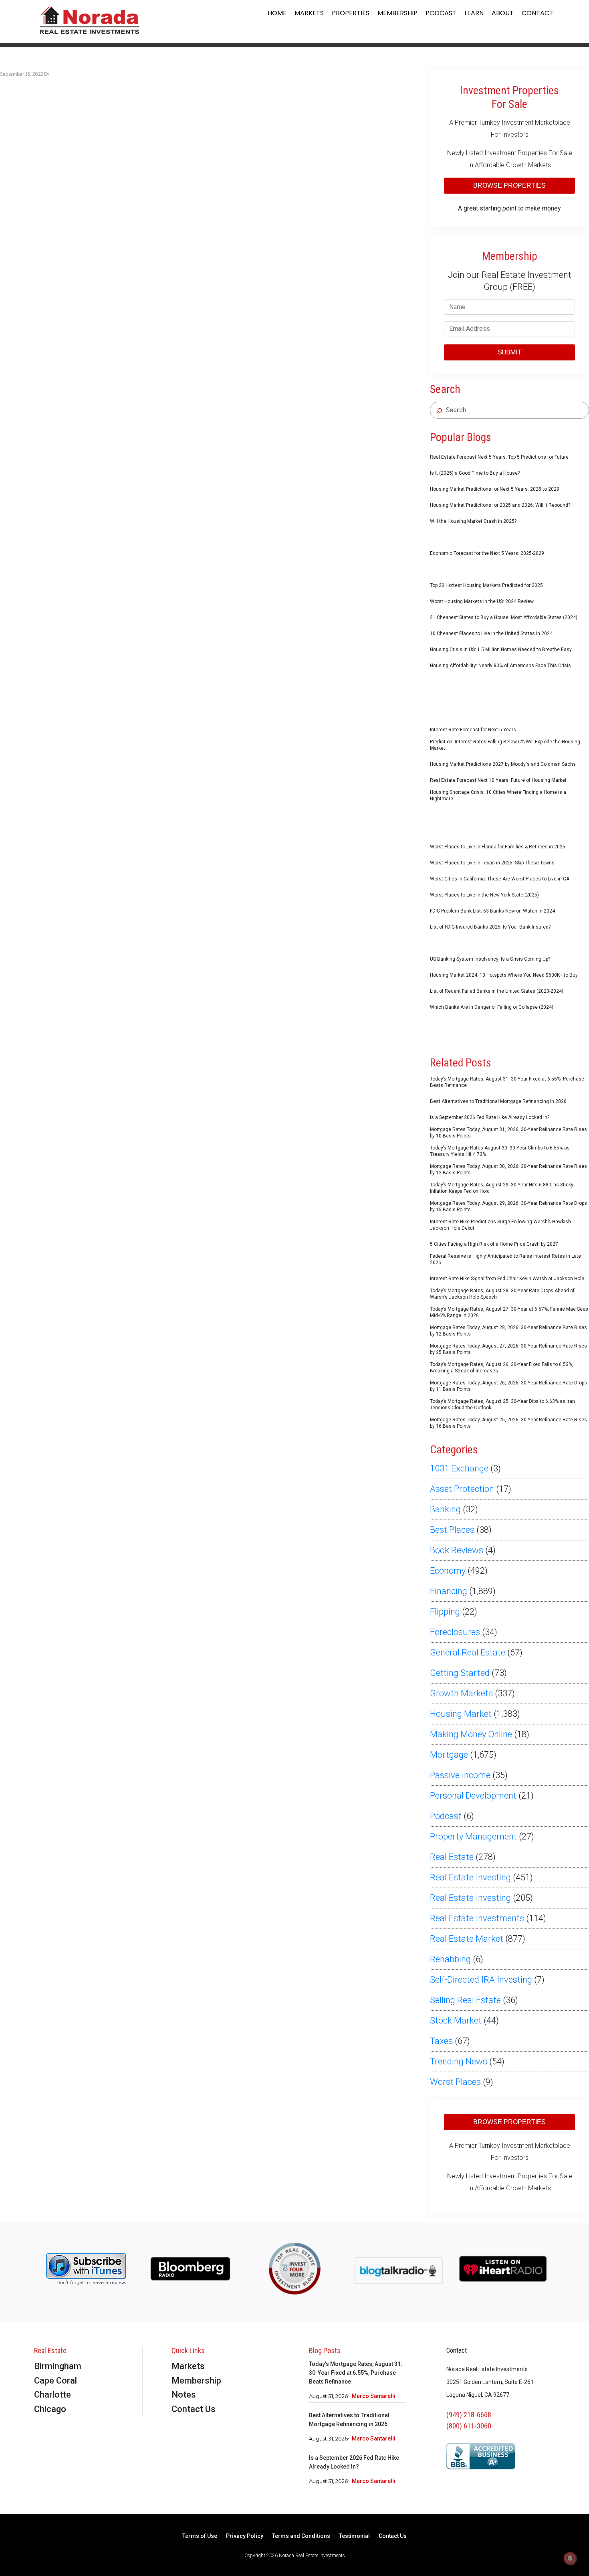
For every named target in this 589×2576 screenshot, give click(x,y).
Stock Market (456, 2021)
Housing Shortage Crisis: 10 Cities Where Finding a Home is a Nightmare (498, 795)
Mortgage (449, 1755)
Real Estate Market (467, 1939)
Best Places (452, 1530)
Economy (448, 1571)
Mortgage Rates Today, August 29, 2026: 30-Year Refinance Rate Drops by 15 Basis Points (508, 1206)
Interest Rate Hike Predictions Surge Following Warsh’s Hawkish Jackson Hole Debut (500, 1225)
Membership (397, 13)
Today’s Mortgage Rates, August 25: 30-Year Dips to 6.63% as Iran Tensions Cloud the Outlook (502, 1404)
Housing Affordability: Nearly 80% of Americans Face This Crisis (500, 666)
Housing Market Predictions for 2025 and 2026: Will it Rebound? (500, 505)
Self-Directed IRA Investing (481, 1980)
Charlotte (52, 2395)
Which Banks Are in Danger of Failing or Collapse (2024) (492, 1007)
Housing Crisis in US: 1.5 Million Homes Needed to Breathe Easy (501, 650)
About (503, 13)
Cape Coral (55, 2381)
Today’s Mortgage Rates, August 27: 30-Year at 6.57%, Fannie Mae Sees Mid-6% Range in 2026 (509, 1312)
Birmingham (58, 2366)
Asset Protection (462, 1489)
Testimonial (354, 2536)
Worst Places (455, 2082)
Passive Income (460, 1775)
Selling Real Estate (465, 2000)
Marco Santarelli (374, 2396)
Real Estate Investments (477, 1918)
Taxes (441, 2041)
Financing (449, 1591)
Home (277, 13)
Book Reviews (457, 1550)
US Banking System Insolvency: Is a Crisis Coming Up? (490, 959)
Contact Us (194, 2409)
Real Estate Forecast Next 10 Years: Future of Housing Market (498, 780)
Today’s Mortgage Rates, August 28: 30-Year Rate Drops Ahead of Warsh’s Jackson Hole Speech (502, 1294)
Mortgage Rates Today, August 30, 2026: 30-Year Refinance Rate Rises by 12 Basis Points (508, 1170)
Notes (184, 2395)
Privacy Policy (245, 2536)
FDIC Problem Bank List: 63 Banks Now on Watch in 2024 (492, 911)
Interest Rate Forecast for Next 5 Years (473, 730)
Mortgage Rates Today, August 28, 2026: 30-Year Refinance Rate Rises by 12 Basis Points (508, 1331)
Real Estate (452, 1857)
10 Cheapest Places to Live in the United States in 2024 (491, 633)
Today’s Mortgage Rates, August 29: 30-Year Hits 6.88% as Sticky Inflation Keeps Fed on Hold (502, 1188)
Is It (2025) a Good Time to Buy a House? (475, 473)
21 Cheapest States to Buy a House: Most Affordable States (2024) (504, 617)
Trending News (459, 2061)
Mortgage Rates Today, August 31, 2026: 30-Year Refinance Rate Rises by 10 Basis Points (508, 1133)
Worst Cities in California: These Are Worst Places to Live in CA (500, 879)
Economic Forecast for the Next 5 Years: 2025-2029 (487, 553)
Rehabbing (450, 1959)
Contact (538, 13)
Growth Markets (461, 1693)
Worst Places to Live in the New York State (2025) (484, 895)
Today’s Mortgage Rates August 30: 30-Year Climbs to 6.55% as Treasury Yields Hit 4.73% (500, 1151)
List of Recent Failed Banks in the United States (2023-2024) (497, 991)
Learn (474, 13)
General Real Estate (468, 1652)
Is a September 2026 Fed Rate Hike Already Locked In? (490, 1117)
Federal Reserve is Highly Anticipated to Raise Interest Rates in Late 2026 (505, 1259)
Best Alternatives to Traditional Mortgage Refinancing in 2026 (498, 1101)
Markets (309, 13)
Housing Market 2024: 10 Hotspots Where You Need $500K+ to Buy (504, 975)
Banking (445, 1509)
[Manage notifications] (570, 2558)
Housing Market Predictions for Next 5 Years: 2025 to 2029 (495, 489)
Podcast (441, 13)
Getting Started (460, 1673)
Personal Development (473, 1796)
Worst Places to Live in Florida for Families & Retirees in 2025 (498, 847)
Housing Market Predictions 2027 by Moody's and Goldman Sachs (503, 764)
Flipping (445, 1612)
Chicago (50, 2409)
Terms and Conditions (301, 2536)
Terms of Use (200, 2536)
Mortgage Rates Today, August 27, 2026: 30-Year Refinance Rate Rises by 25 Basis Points (508, 1349)
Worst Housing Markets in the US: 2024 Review (482, 601)
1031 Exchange (459, 1468)
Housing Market (461, 1714)
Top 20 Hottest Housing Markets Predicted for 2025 (486, 585)
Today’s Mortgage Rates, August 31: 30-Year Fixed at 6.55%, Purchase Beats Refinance (507, 1082)
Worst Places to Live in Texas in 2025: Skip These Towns (492, 863)
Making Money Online (471, 1734)
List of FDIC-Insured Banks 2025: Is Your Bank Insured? (490, 927)
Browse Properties (509, 185)
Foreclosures (455, 1632)
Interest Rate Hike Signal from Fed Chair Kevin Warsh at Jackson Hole (507, 1279)
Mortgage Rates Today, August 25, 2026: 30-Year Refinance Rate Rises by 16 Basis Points (508, 1423)
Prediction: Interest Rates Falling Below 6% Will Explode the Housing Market (505, 745)
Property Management (473, 1836)
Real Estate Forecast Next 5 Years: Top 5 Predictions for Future (499, 457)
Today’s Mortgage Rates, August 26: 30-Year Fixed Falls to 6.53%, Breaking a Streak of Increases (502, 1368)
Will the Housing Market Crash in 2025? (473, 521)
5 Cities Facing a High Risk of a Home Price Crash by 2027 (494, 1244)
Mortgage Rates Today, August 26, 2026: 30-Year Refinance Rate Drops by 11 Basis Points (508, 1386)
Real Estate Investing (470, 1877)
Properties (351, 13)
